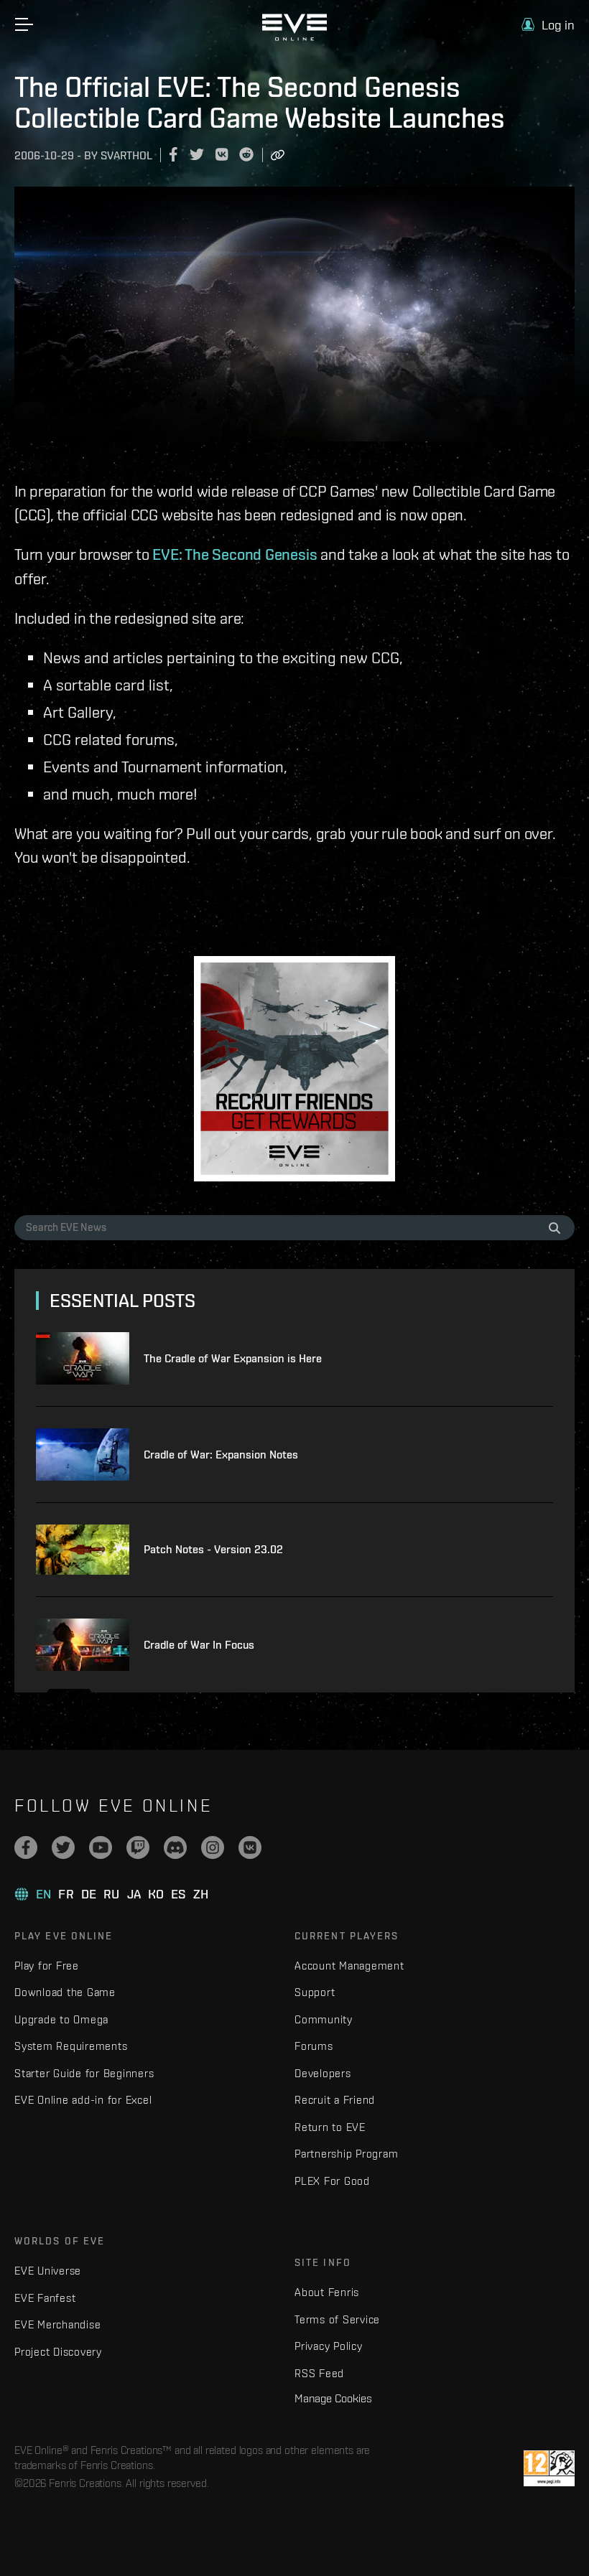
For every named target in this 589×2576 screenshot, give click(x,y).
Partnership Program (346, 2154)
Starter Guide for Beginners (84, 2073)
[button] (548, 25)
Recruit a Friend (335, 2100)
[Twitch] (138, 1847)
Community (324, 2019)
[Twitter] (63, 1847)
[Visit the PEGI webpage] (549, 2468)
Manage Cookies (333, 2398)
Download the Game (65, 1992)
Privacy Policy (329, 2346)
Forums (314, 2046)
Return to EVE (330, 2127)
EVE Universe (48, 2271)
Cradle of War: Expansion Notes (221, 1455)
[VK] (250, 1847)
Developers (323, 2073)
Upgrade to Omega (61, 2019)
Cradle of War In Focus (199, 1645)
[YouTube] (101, 1847)
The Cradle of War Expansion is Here (233, 1358)
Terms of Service (337, 2319)
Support (315, 1992)
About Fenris (327, 2292)
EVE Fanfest (45, 2298)
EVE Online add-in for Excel (83, 2100)
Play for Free (47, 1966)
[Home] (294, 37)
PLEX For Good (332, 2181)
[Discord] (175, 1847)
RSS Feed (319, 2373)
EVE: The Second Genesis (235, 554)
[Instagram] (213, 1847)
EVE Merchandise (57, 2324)
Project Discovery (58, 2352)
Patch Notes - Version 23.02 (213, 1549)
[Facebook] (26, 1847)
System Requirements (71, 2046)
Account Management (349, 1966)
